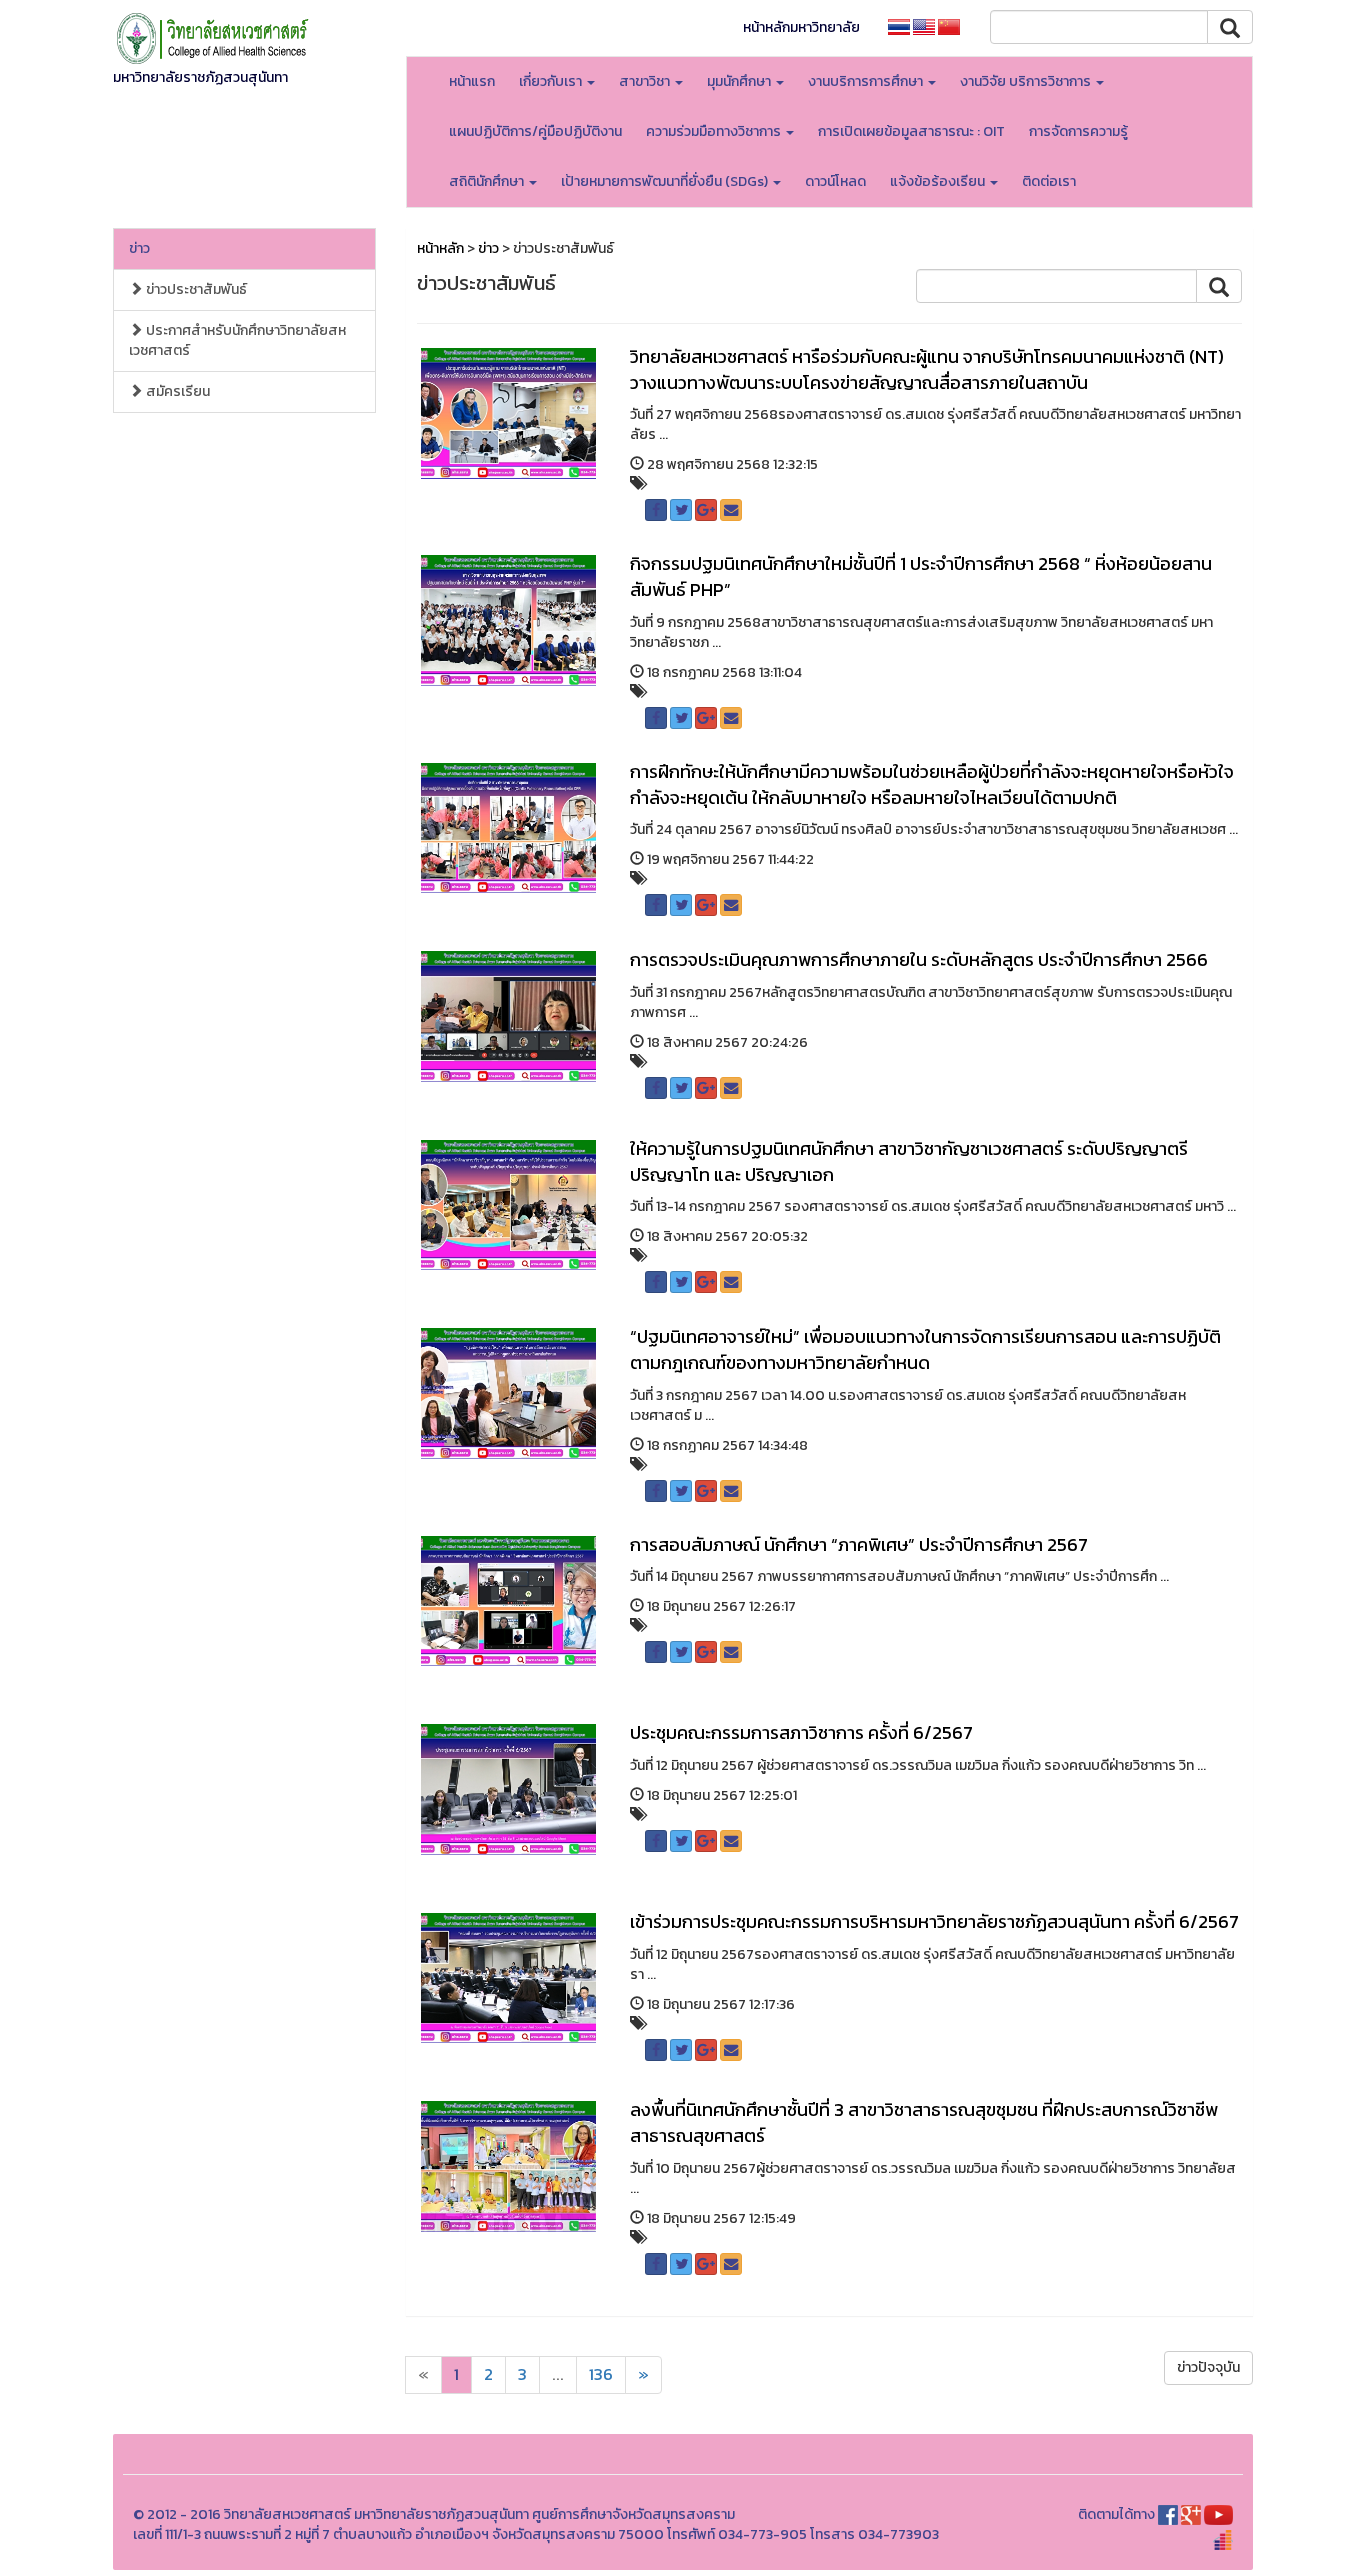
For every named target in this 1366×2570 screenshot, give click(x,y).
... (558, 2374)
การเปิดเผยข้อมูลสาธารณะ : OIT (911, 131)
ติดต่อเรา (1049, 181)
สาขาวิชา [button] (646, 81)
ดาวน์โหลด (835, 181)
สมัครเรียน (176, 391)
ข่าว (139, 248)
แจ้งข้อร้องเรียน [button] (939, 181)
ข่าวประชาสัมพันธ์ (195, 289)
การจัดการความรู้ (1078, 131)
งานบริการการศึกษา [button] (867, 81)
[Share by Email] (731, 510)
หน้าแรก (472, 81)
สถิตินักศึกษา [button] (488, 181)
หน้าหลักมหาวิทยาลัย (801, 27)
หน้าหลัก (440, 248)
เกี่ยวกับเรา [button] (552, 81)
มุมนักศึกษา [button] (740, 81)
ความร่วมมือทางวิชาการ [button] (715, 131)
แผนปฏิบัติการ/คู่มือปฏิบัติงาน (535, 131)
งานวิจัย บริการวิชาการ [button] (1027, 81)
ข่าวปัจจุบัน (1208, 2367)
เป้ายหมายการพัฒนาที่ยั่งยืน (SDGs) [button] (666, 181)
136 (601, 2374)
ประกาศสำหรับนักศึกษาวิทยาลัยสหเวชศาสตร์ (237, 340)
